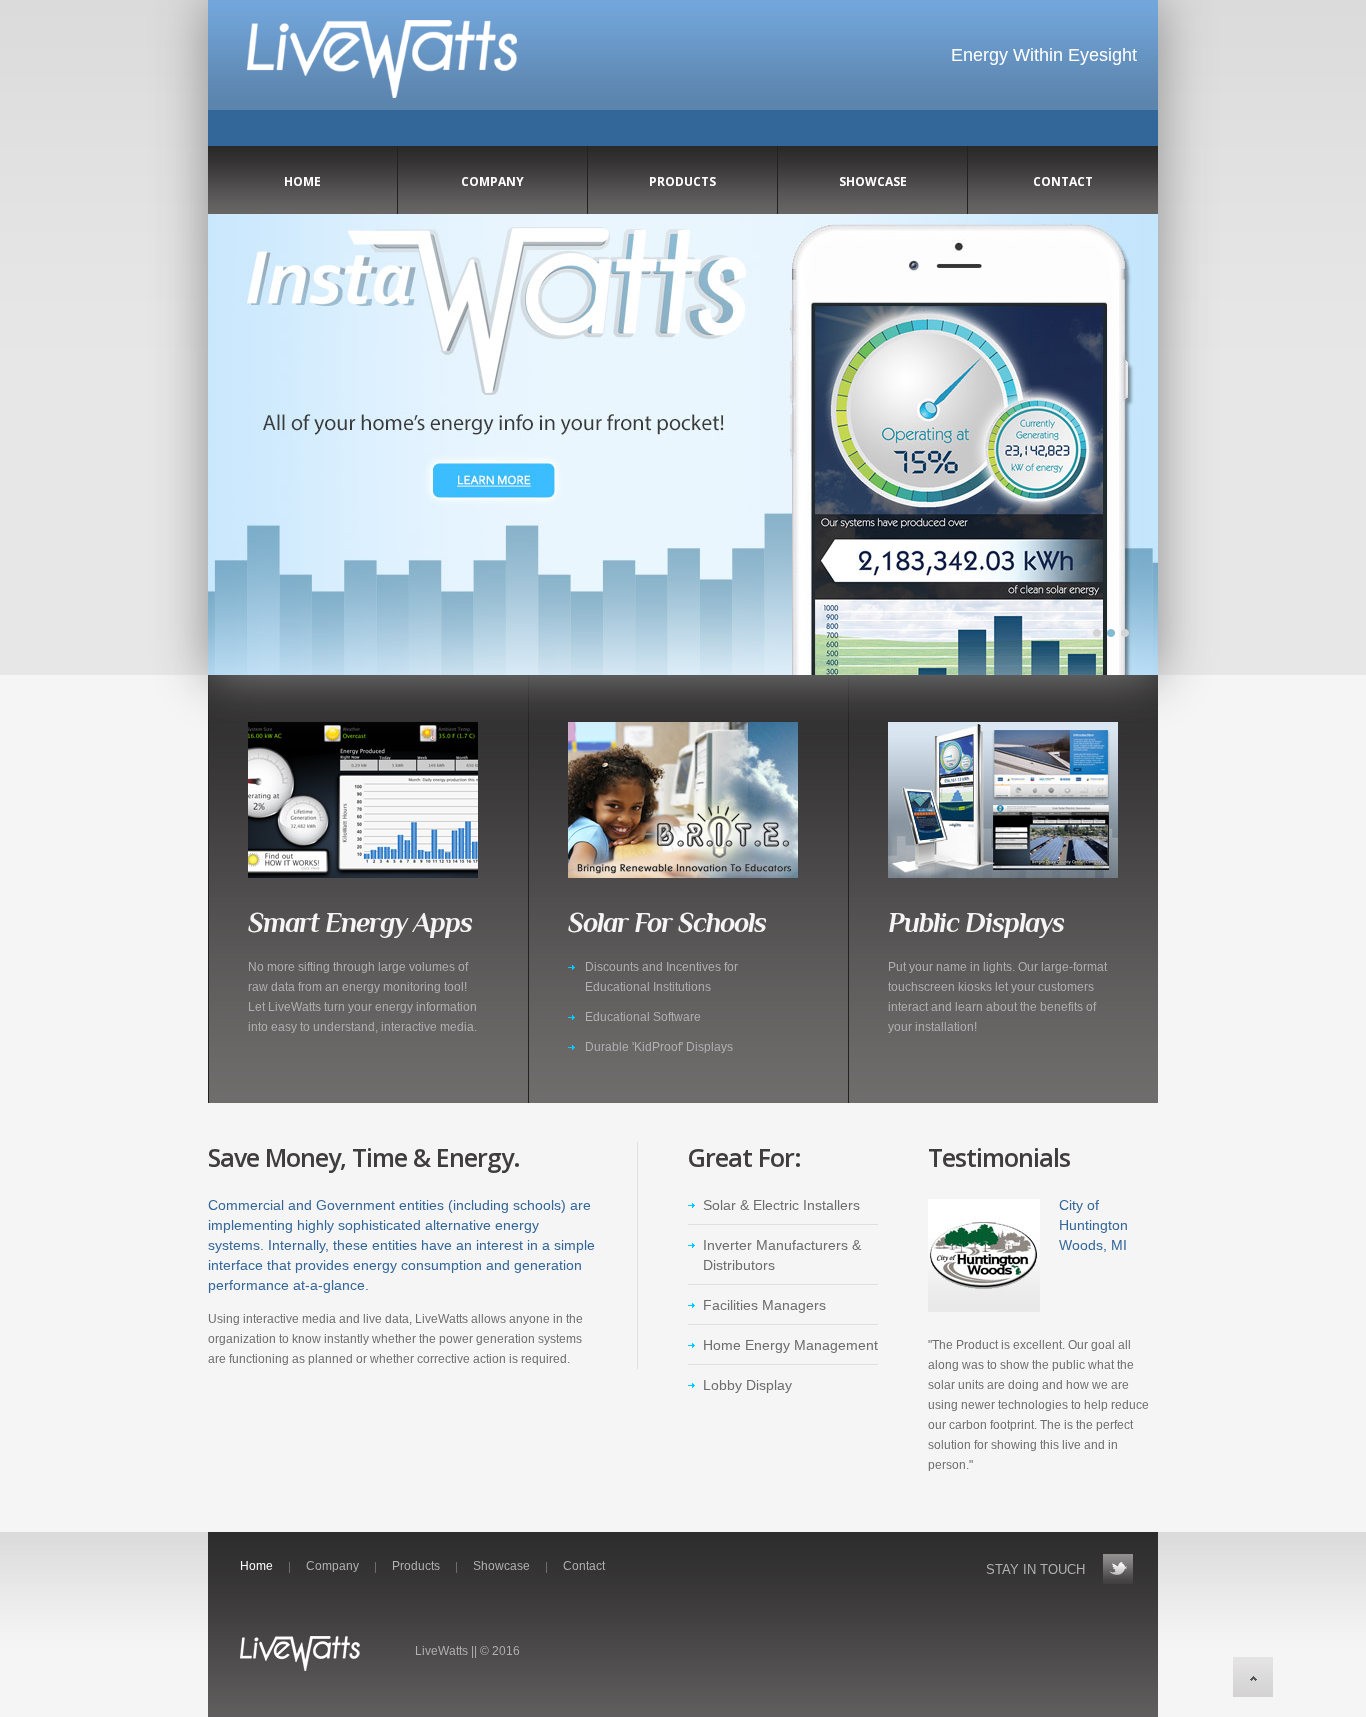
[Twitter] (1118, 1569)
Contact (584, 1566)
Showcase (873, 181)
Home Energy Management (790, 1345)
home (302, 181)
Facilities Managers (764, 1305)
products (682, 181)
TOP (1253, 1677)
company (492, 181)
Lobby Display (747, 1385)
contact (1063, 181)
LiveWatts (382, 70)
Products (416, 1566)
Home (256, 1566)
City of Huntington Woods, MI (1093, 1225)
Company (332, 1566)
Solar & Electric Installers (781, 1205)
